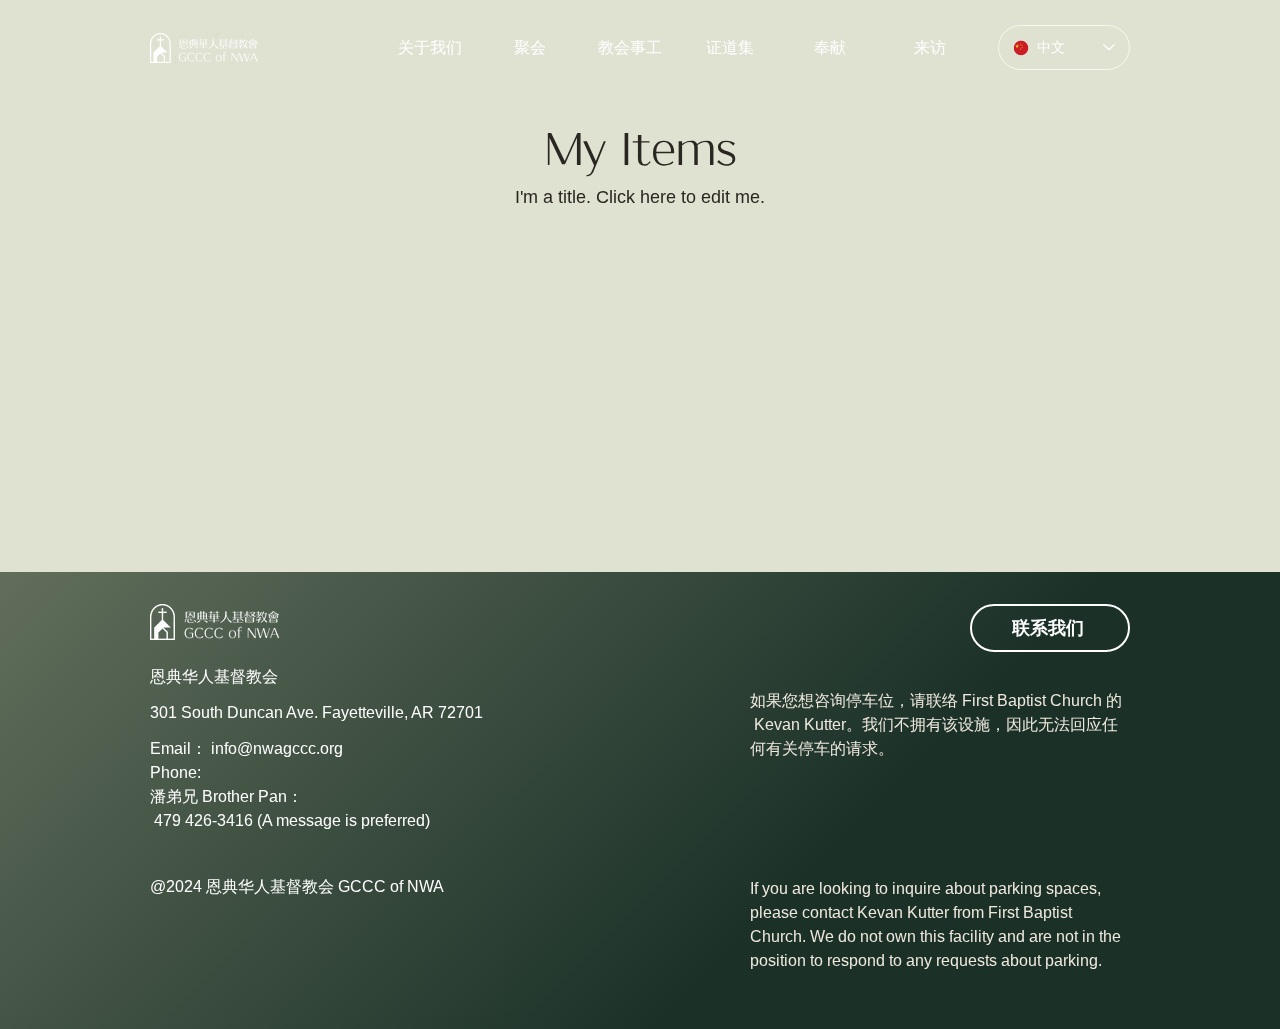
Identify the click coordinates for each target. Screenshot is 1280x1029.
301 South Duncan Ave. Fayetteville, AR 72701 (316, 712)
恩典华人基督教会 (214, 676)
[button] (630, 48)
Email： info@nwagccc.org (246, 748)
